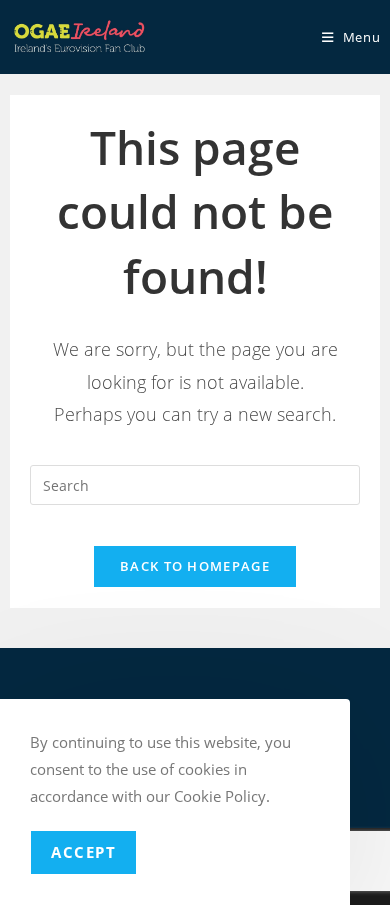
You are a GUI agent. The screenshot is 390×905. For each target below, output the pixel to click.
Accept (83, 852)
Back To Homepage (195, 566)
